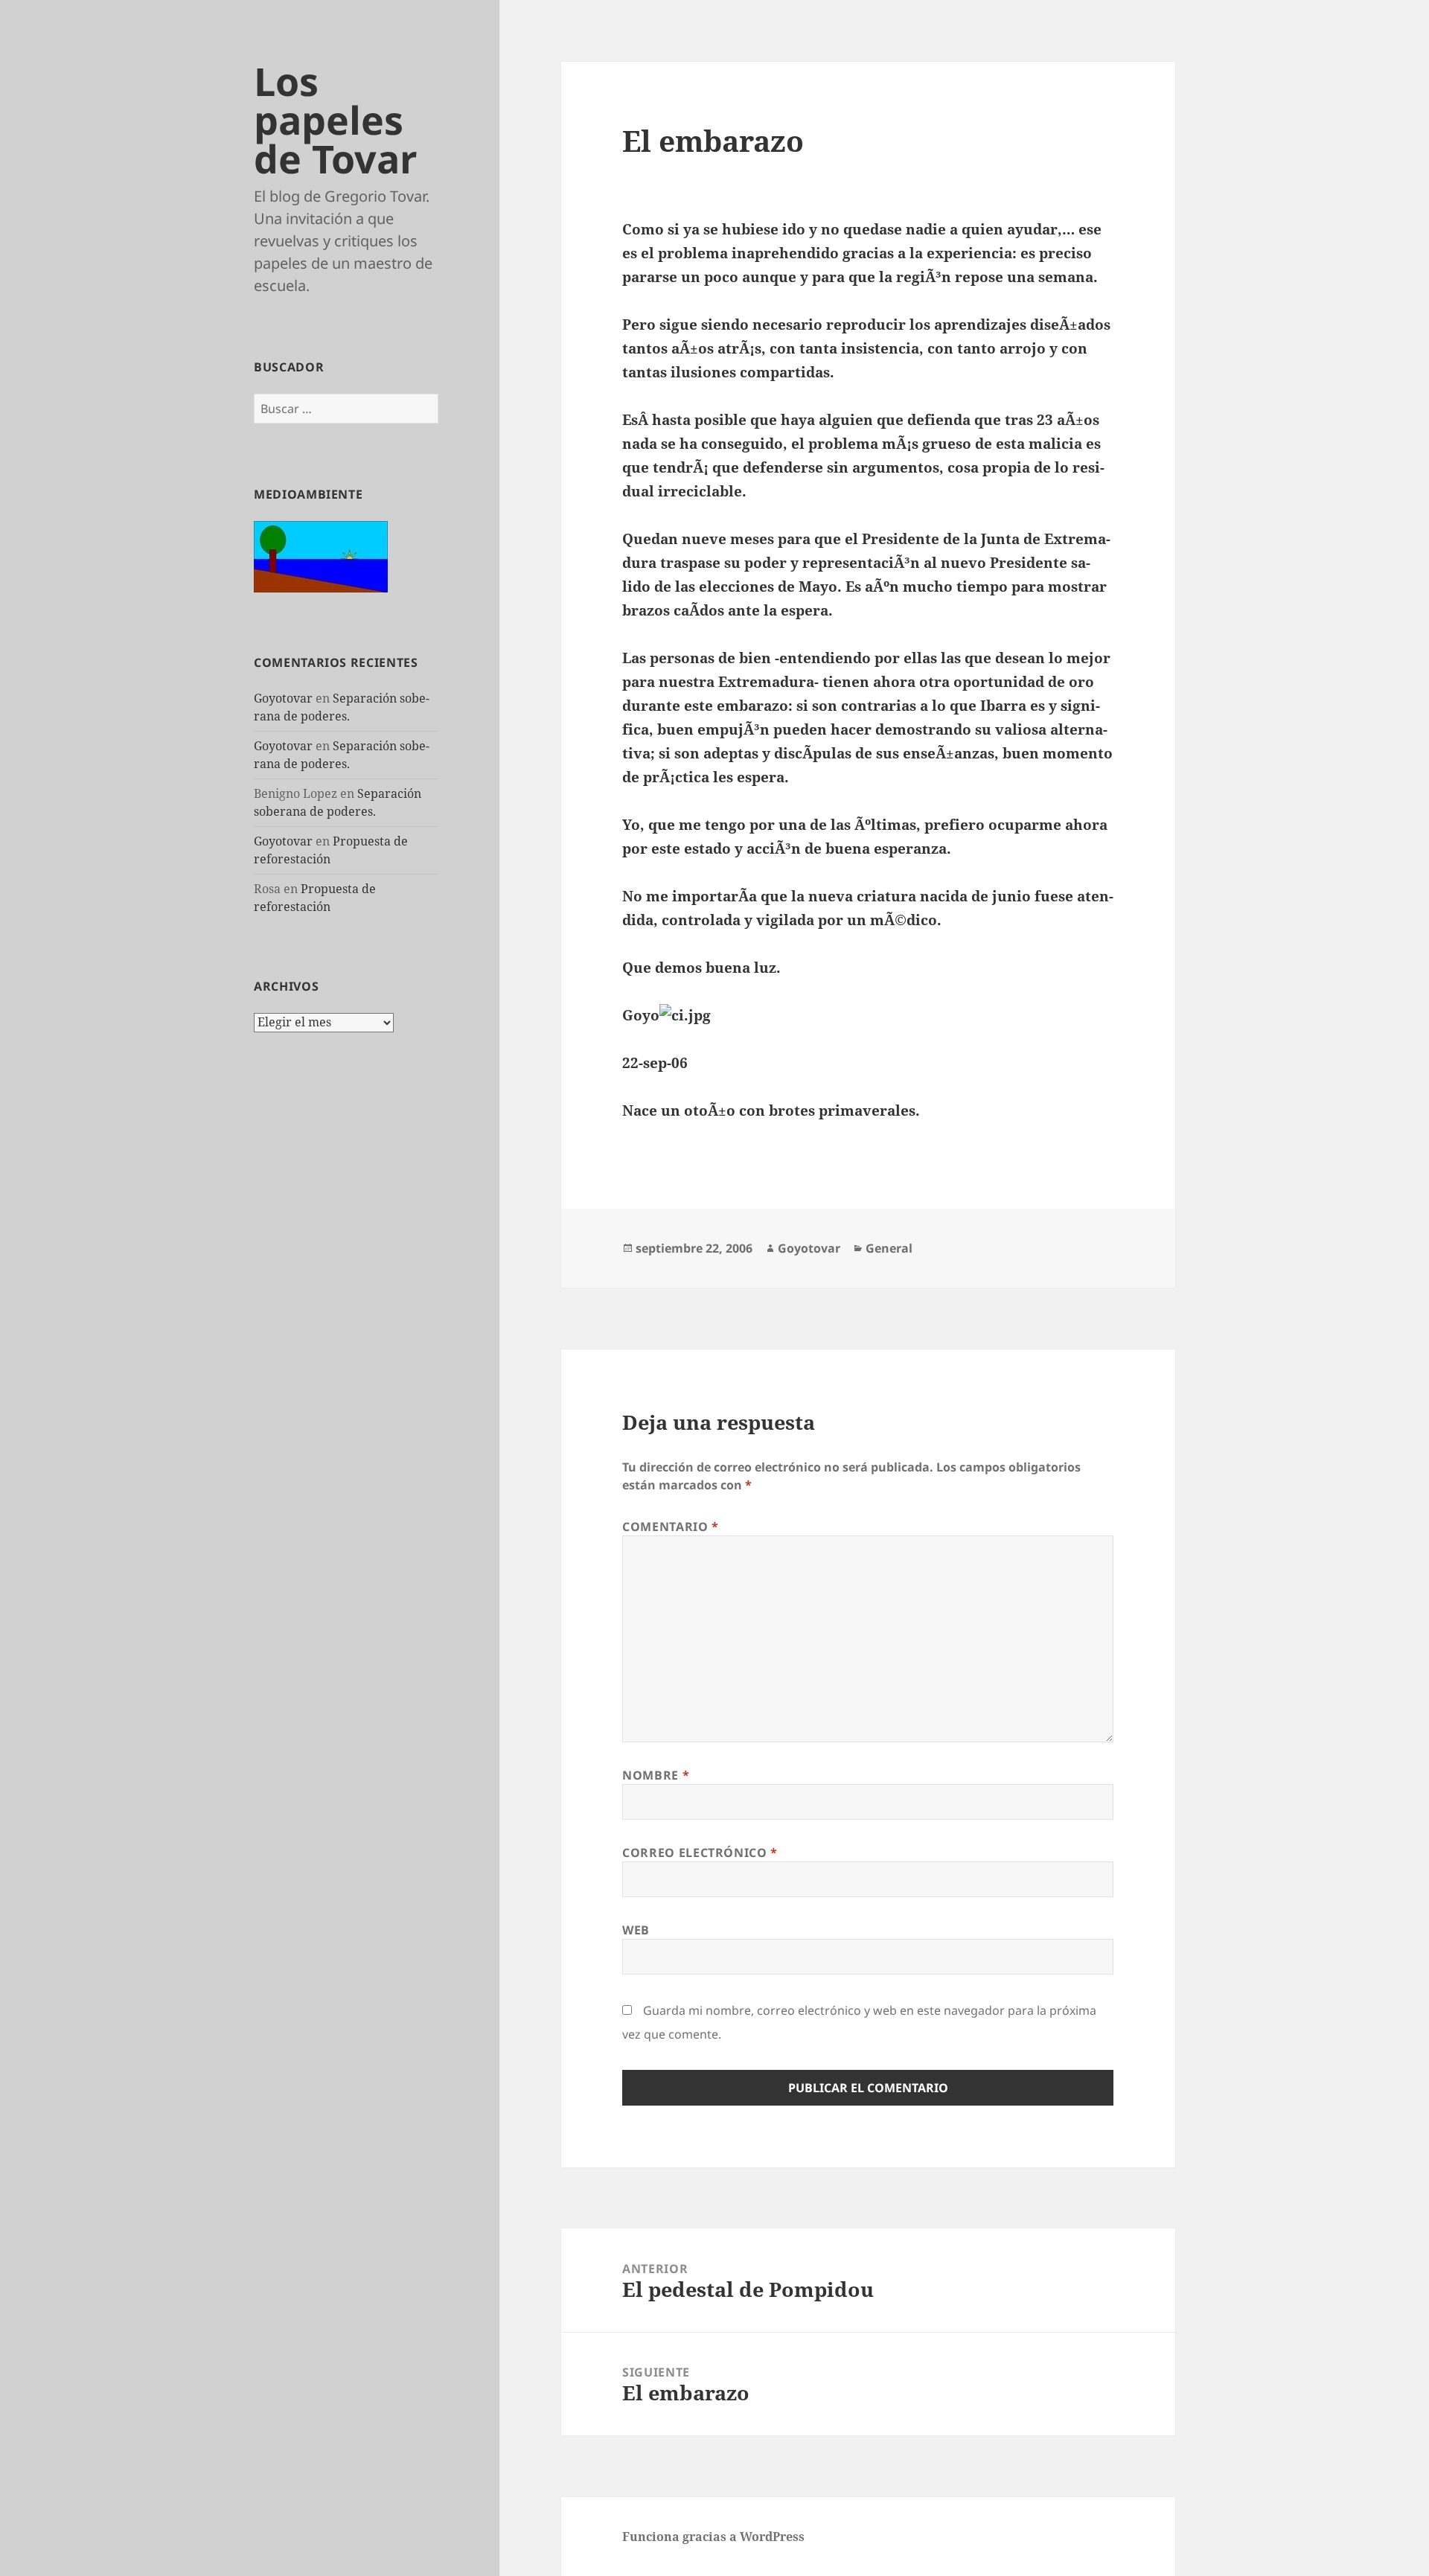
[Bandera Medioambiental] (321, 555)
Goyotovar (283, 698)
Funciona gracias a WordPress (713, 2537)
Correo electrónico (700, 1853)
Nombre (656, 1775)
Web (636, 1930)
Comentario (671, 1527)
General (889, 1248)
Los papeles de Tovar (336, 119)
